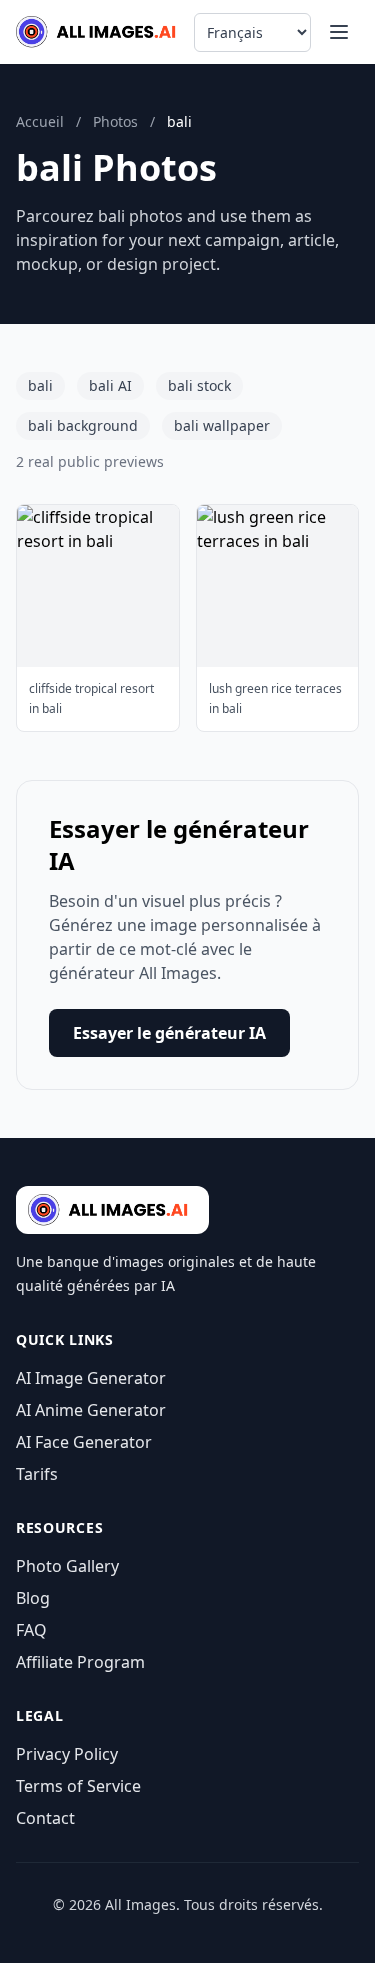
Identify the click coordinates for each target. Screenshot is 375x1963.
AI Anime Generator (91, 1410)
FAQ (31, 1630)
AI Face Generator (84, 1442)
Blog (33, 1598)
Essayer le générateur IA (169, 1033)
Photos (115, 121)
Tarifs (37, 1474)
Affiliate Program (80, 1662)
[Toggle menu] (339, 32)
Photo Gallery (67, 1566)
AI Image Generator (91, 1378)
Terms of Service (78, 1786)
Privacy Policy (67, 1754)
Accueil (40, 121)
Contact (45, 1818)
